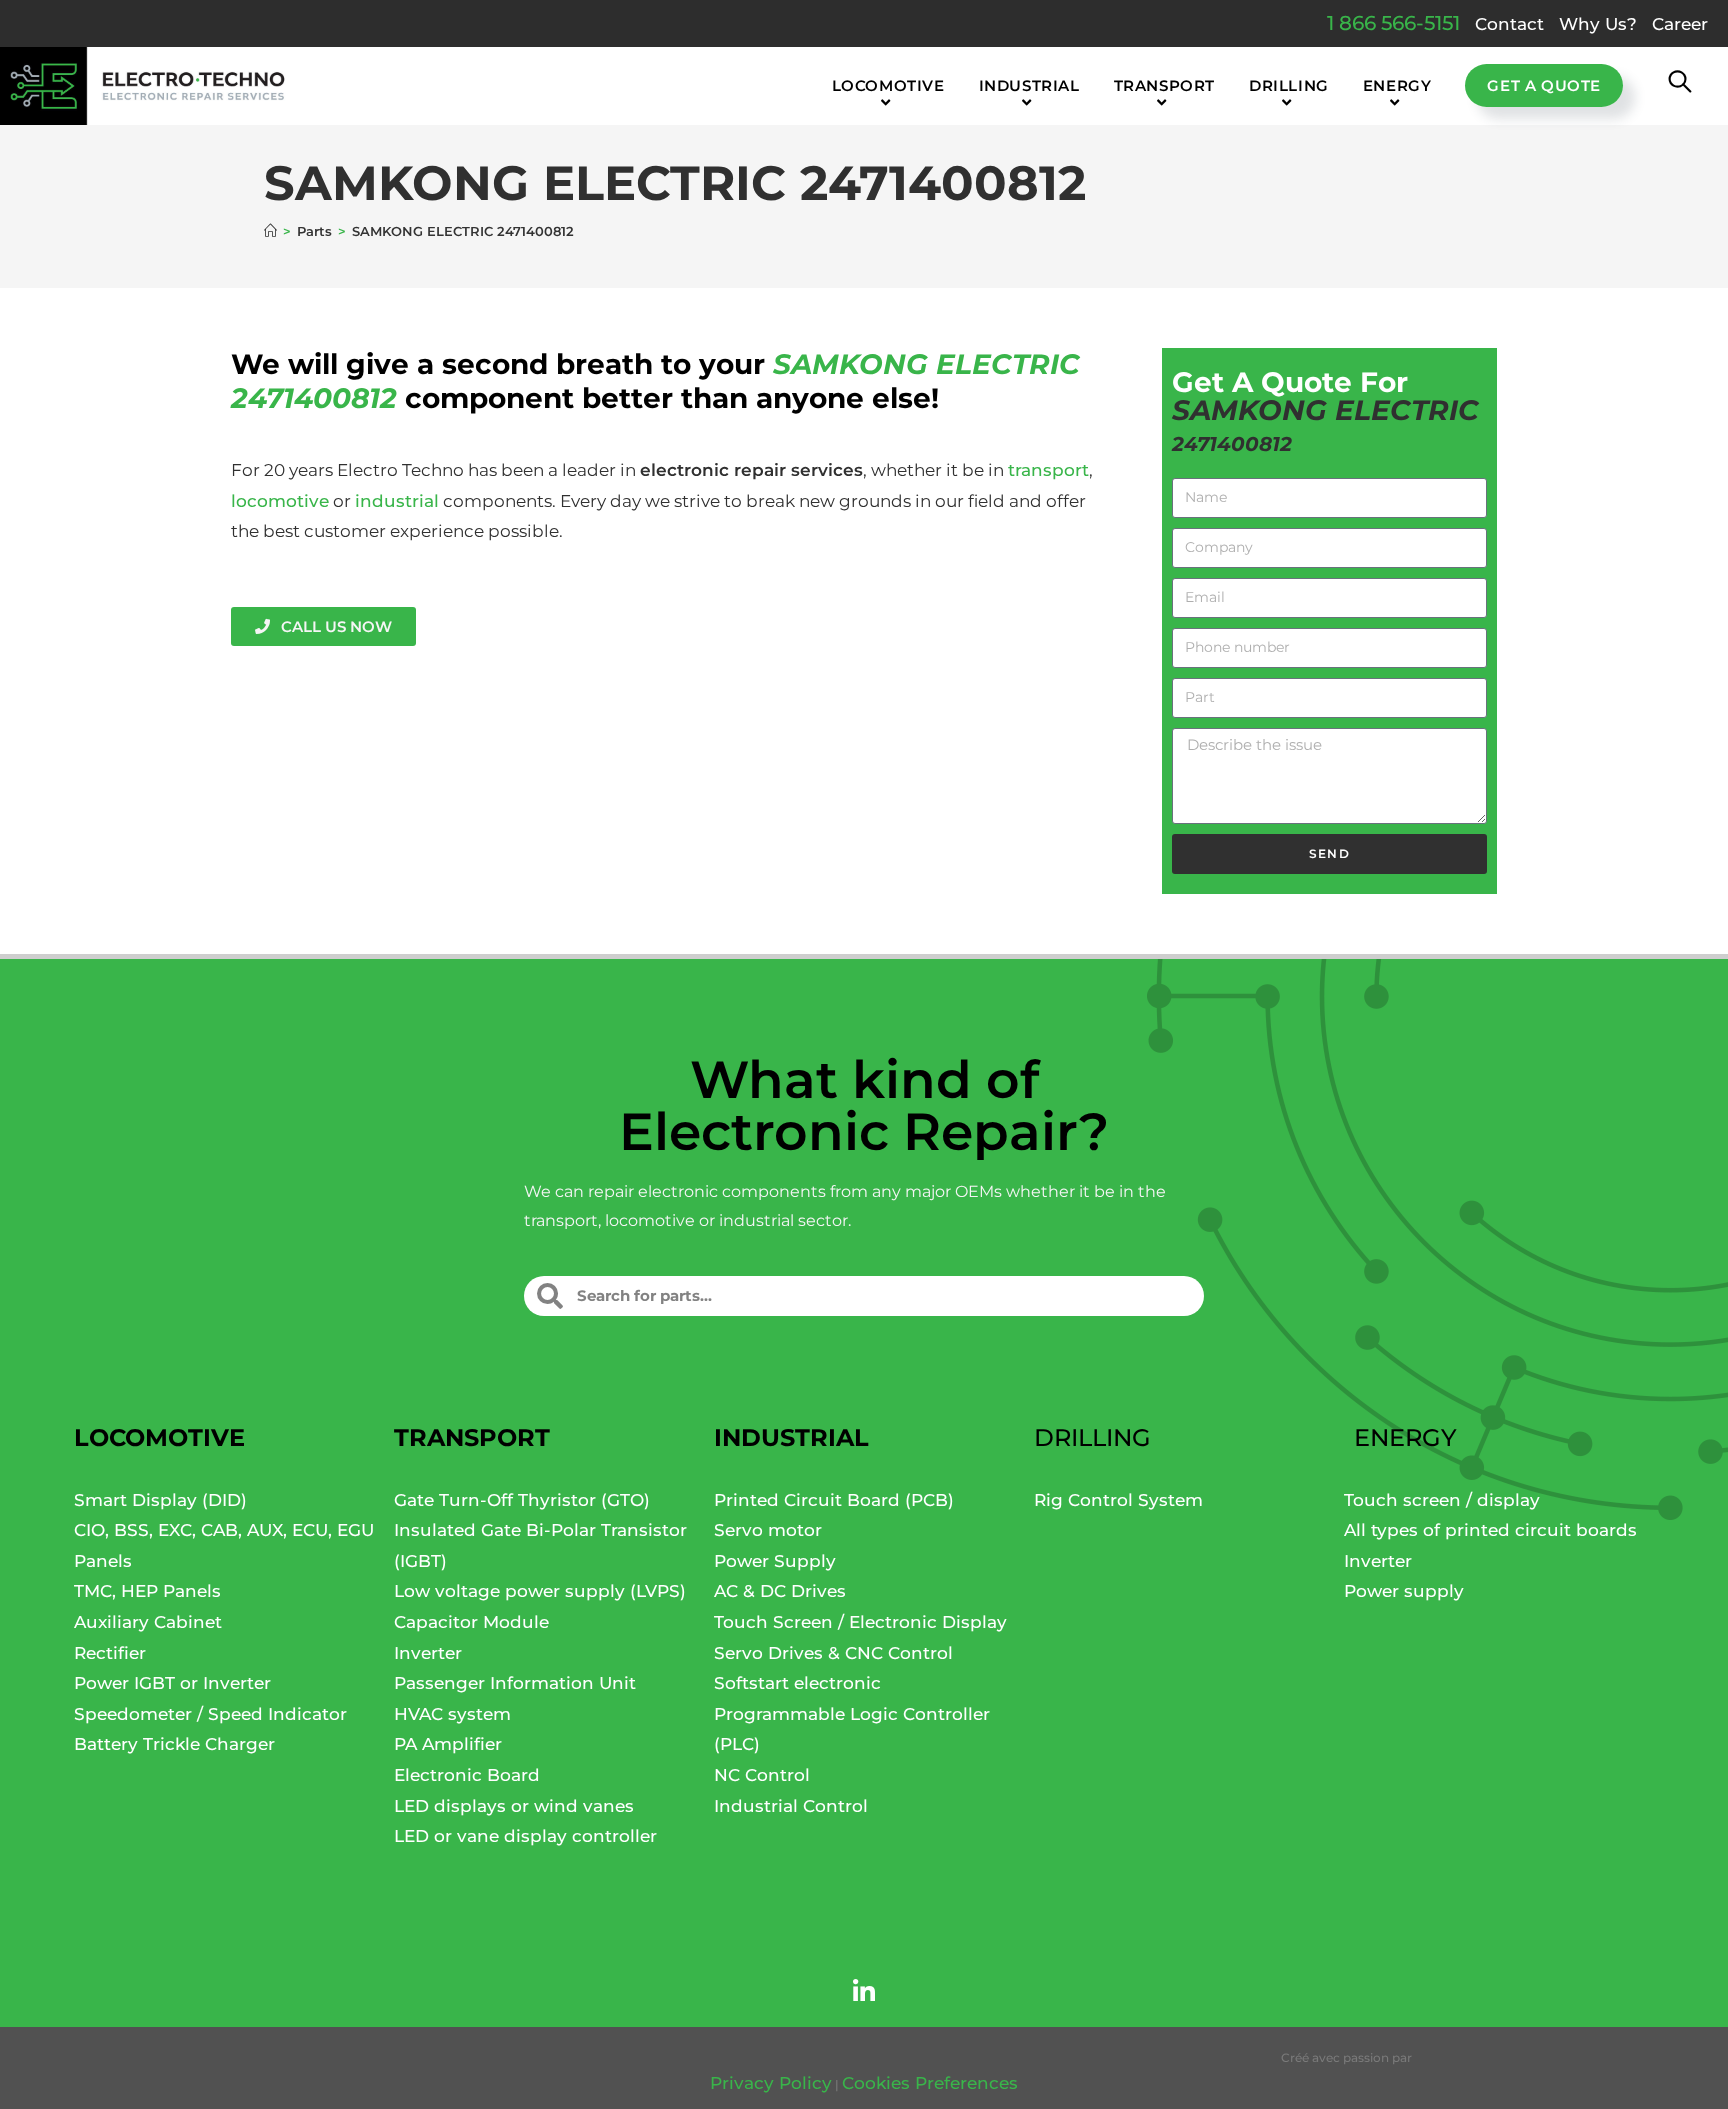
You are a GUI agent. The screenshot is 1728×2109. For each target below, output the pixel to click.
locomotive (280, 501)
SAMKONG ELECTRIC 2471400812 (463, 231)
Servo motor (768, 1530)
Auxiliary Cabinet (148, 1622)
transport (1048, 470)
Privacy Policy (771, 2083)
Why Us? (1598, 24)
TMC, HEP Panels (147, 1591)
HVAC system (452, 1714)
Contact (1509, 24)
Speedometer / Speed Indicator (210, 1714)
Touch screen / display (1442, 1500)
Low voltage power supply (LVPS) (540, 1591)
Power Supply (775, 1561)
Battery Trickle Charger (174, 1744)
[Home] (270, 231)
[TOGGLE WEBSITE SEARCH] (1680, 86)
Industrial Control (791, 1806)
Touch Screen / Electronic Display (860, 1622)
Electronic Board (467, 1775)
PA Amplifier (448, 1744)
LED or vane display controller (525, 1836)
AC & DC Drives (780, 1591)
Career (1680, 24)
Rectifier (110, 1653)
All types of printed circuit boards (1490, 1530)
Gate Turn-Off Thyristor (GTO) (522, 1500)
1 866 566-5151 (1393, 23)
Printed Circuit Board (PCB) (834, 1500)
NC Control (762, 1775)
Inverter (428, 1653)
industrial (397, 501)
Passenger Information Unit (515, 1683)
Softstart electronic (797, 1683)
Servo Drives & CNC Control (833, 1653)
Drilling (1092, 1437)
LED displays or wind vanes (514, 1806)
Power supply (1404, 1591)
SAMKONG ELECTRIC (926, 364)
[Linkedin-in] (864, 1992)
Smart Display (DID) (160, 1500)
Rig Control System (1118, 1500)
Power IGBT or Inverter (172, 1683)
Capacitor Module (471, 1622)
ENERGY (1405, 1437)
